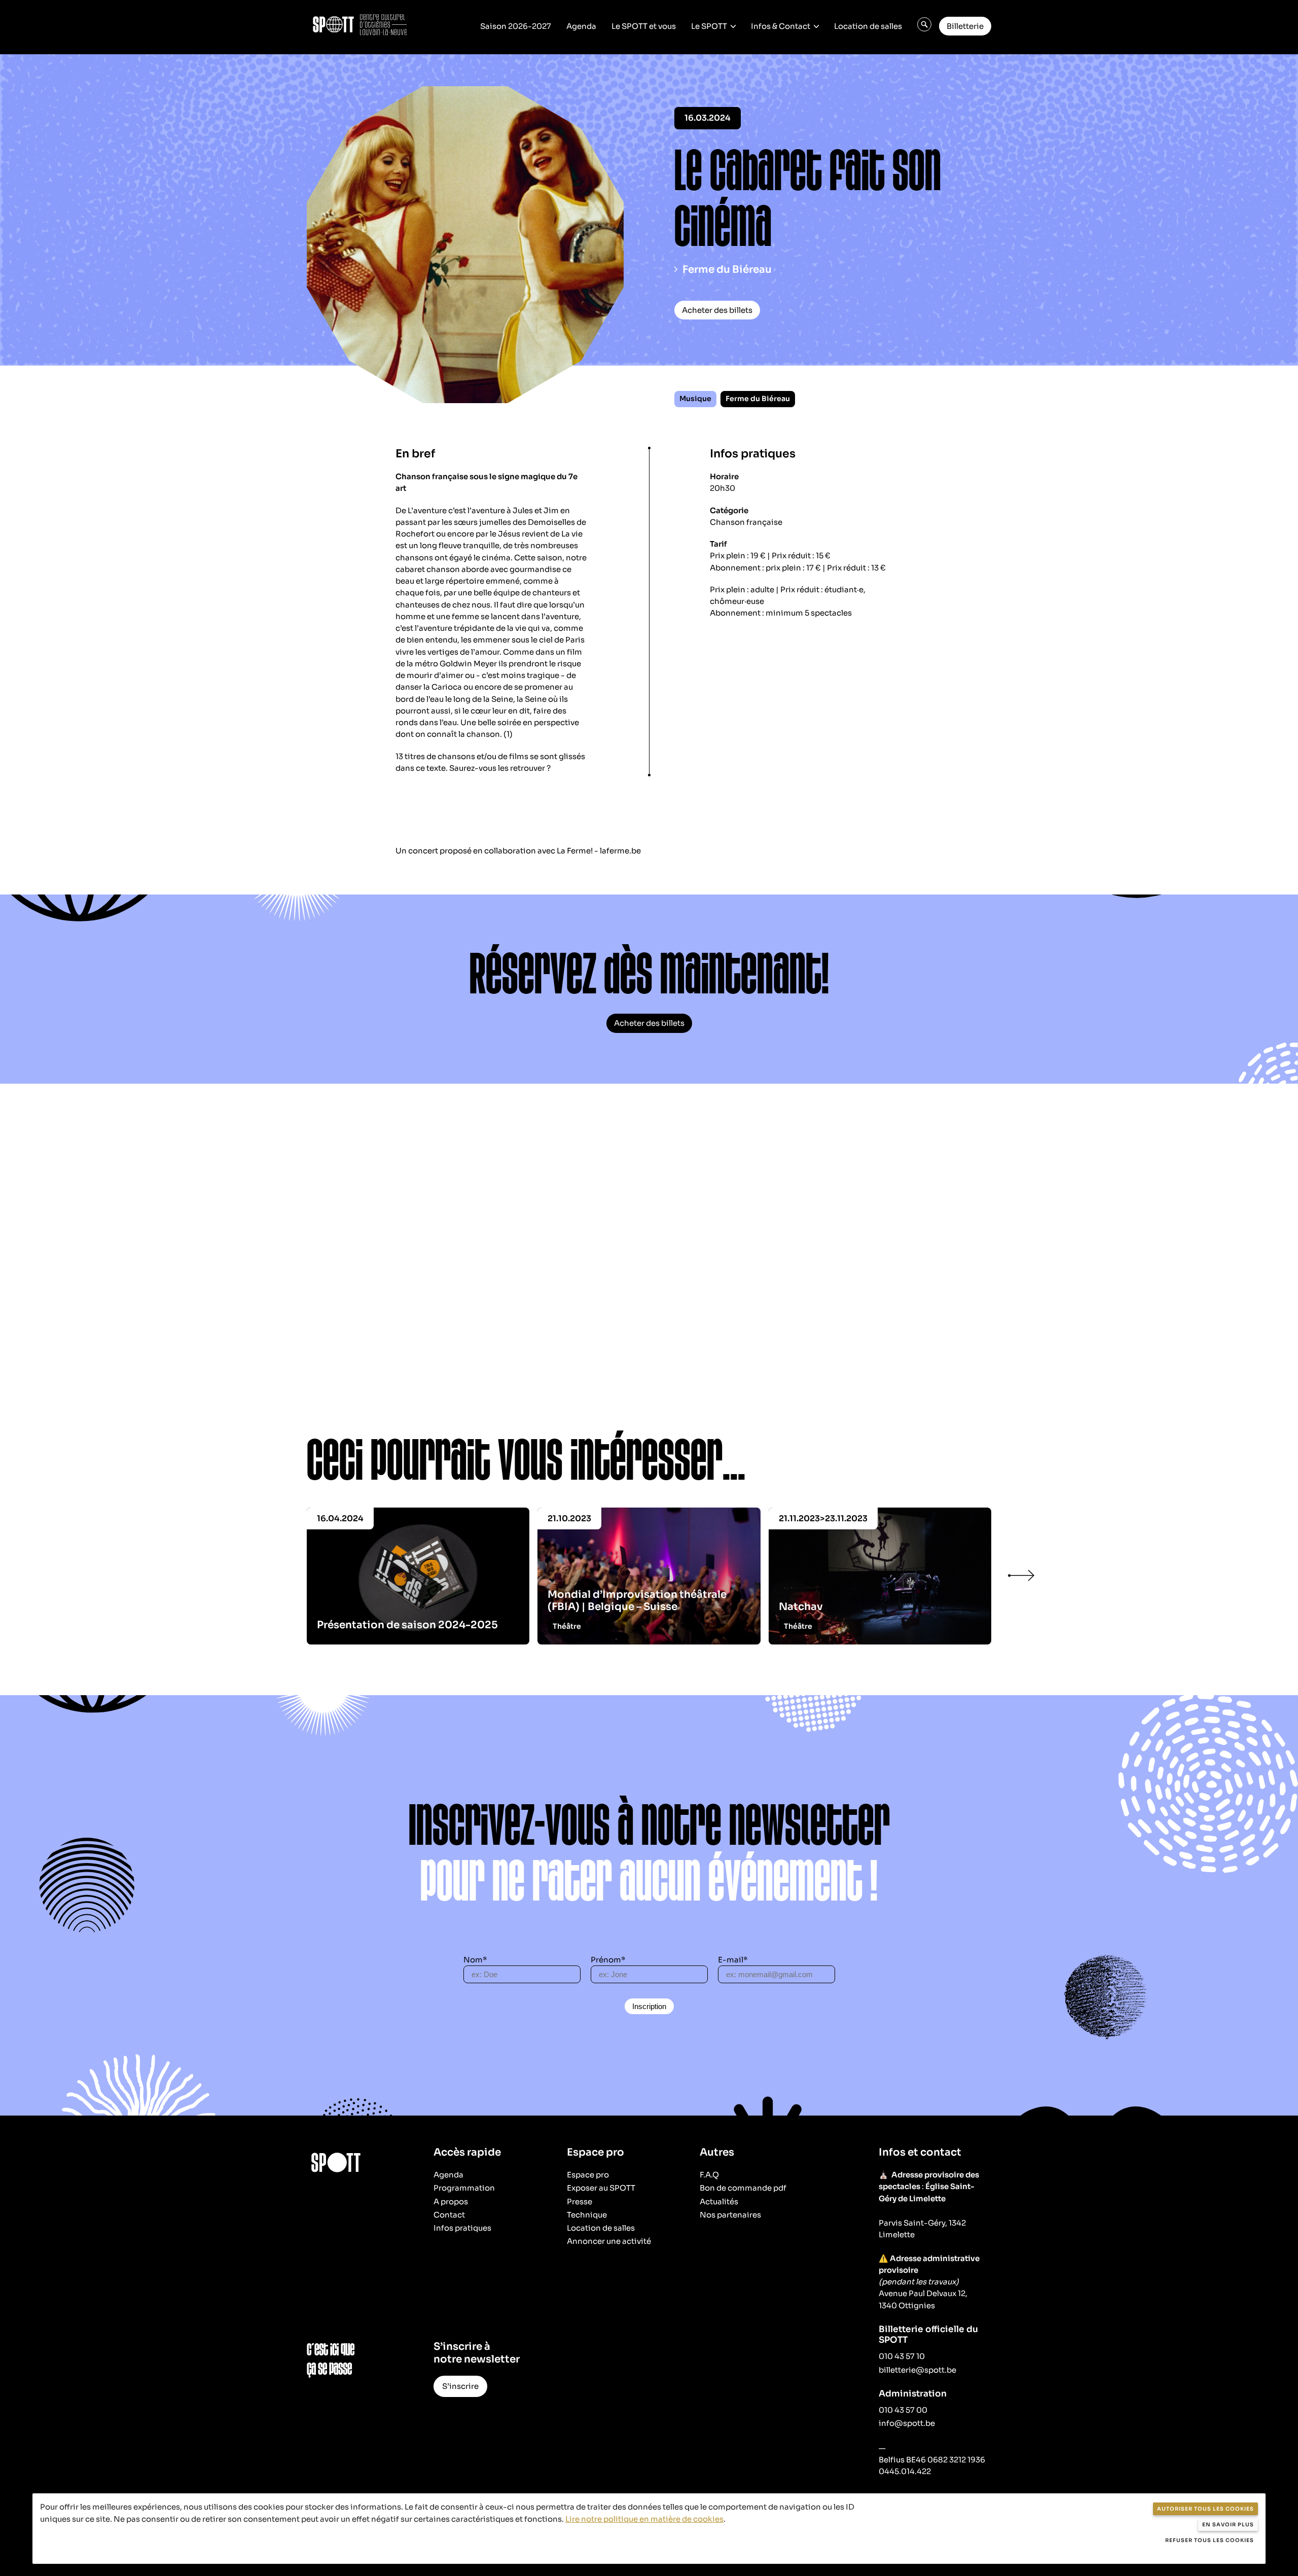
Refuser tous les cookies (1210, 2540)
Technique (587, 2215)
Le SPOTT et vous (644, 26)
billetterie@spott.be (917, 2370)
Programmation (464, 2188)
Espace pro (588, 2175)
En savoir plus (1228, 2525)
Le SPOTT (709, 26)
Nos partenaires (730, 2215)
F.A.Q (709, 2175)
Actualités (719, 2202)
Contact (449, 2215)
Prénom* (608, 1960)
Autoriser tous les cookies (1205, 2509)
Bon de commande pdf (743, 2188)
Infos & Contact (781, 26)
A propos (451, 2202)
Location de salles (868, 26)
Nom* (475, 1960)
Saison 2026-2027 (516, 26)
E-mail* (733, 1960)
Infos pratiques (462, 2228)
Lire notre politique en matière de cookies (644, 2519)
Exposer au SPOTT (601, 2188)
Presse (580, 2202)
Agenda (581, 26)
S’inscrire (460, 2386)
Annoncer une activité (609, 2241)
